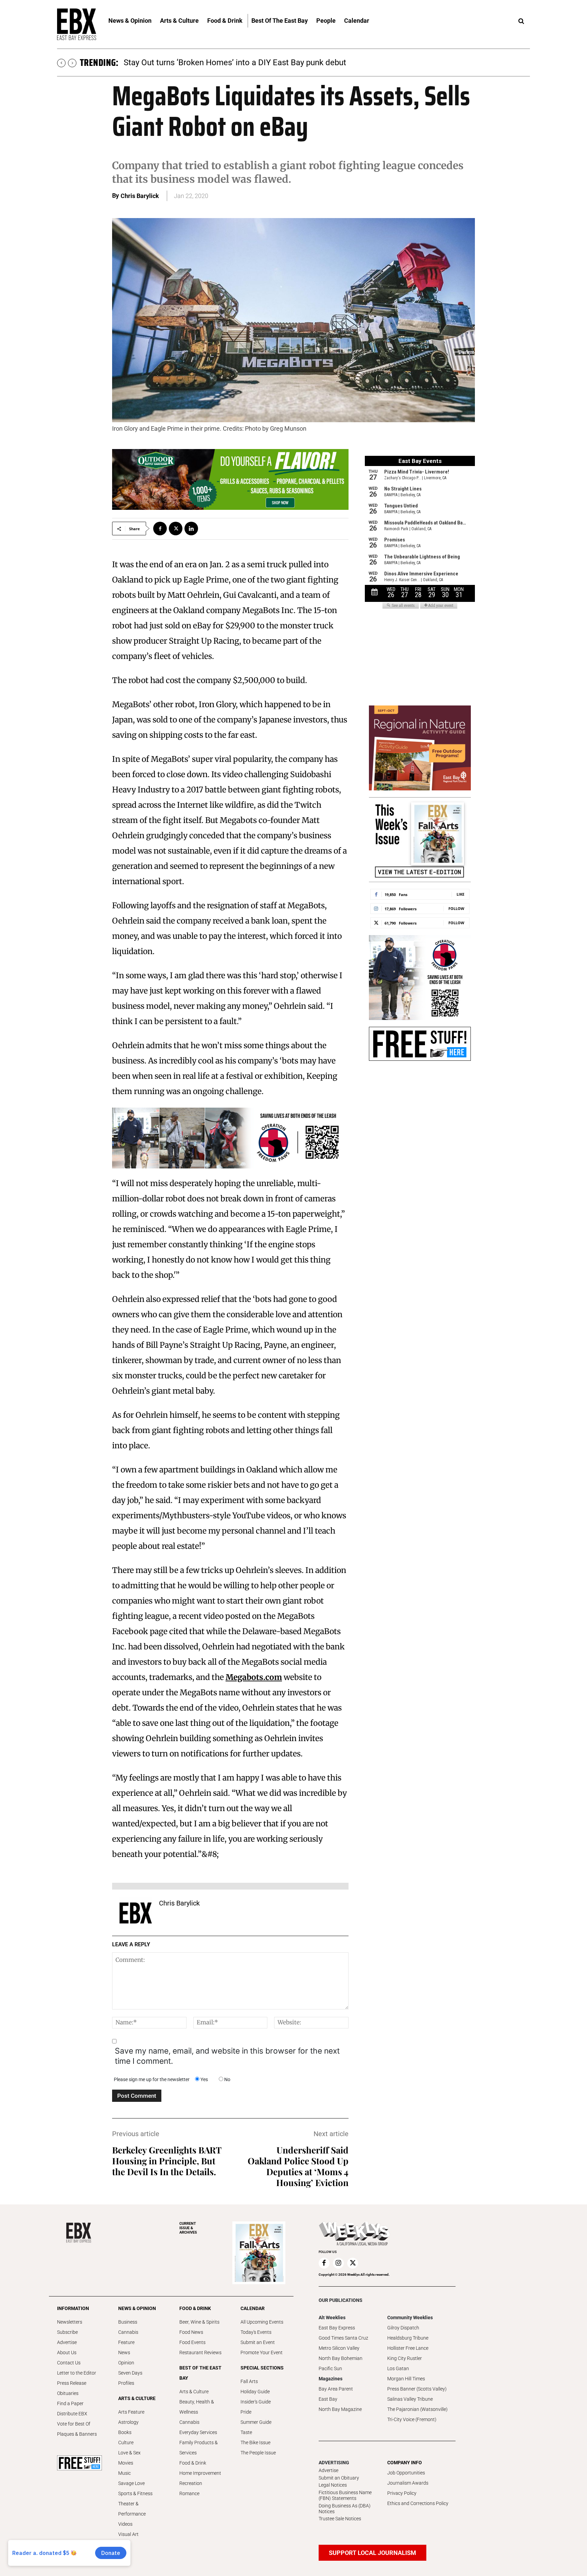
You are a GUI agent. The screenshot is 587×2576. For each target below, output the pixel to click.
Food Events (192, 2342)
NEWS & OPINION (137, 2308)
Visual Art (128, 2534)
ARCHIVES (188, 2228)
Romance (189, 2493)
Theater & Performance (132, 2509)
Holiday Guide (255, 2392)
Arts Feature (131, 2412)
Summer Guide (256, 2422)
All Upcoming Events (262, 2322)
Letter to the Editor (77, 2373)
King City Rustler (405, 2358)
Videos (125, 2524)
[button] (521, 21)
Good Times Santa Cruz (343, 2338)
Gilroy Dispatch (403, 2328)
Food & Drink (193, 2463)
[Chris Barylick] (136, 1913)
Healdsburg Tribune (408, 2338)
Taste (246, 2432)
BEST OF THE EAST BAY (200, 2373)
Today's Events (256, 2332)
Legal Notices (333, 2485)
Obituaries (68, 2393)
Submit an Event (258, 2342)
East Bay (328, 2399)
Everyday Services (198, 2432)
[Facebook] (160, 529)
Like (460, 894)
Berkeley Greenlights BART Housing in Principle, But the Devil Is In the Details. (167, 2161)
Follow (456, 908)
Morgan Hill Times (406, 2379)
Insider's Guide (256, 2402)
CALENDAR (253, 2308)
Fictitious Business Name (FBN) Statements (345, 2495)
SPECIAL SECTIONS (262, 2368)
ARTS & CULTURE (137, 2398)
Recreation (191, 2483)
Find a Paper (70, 2403)
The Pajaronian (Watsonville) (417, 2409)
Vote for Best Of (74, 2424)
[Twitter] (176, 529)
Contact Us (69, 2363)
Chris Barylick (140, 196)
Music (124, 2473)
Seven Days (130, 2373)
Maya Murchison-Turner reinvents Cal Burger (204, 62)
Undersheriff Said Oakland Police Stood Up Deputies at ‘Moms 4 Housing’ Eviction (298, 2166)
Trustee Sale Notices (340, 2519)
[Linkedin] (191, 529)
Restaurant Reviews (200, 2353)
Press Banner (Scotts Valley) (417, 2389)
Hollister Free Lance (408, 2348)
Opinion (126, 2363)
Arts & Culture (194, 2392)
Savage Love (131, 2483)
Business (128, 2322)
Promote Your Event (262, 2353)
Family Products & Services (199, 2448)
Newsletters (70, 2322)
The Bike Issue (255, 2443)
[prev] (61, 63)
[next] (72, 63)
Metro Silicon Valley (339, 2348)
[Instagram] (338, 2263)
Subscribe (67, 2332)
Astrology (128, 2422)
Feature (126, 2342)
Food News (191, 2332)
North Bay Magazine (340, 2409)
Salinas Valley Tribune (410, 2399)
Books (125, 2432)
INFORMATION (73, 2308)
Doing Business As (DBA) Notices (345, 2509)
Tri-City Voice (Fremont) (412, 2419)
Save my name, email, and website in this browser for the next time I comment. (227, 2056)
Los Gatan (398, 2368)
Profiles (126, 2383)
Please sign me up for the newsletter (152, 2079)
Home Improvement (200, 2473)
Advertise (67, 2342)
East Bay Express (337, 2328)
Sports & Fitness (135, 2493)
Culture (126, 2443)
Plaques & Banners (77, 2434)
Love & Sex (129, 2453)
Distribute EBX (72, 2414)
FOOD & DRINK (195, 2308)
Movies (126, 2463)
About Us (67, 2353)
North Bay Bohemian (341, 2358)
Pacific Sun (330, 2368)
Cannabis (128, 2332)
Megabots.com (254, 1677)
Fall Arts (249, 2381)
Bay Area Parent (336, 2389)
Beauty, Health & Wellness (197, 2407)
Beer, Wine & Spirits (199, 2322)
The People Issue (258, 2453)
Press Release (72, 2383)
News (124, 2353)
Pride (246, 2412)
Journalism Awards (408, 2483)
